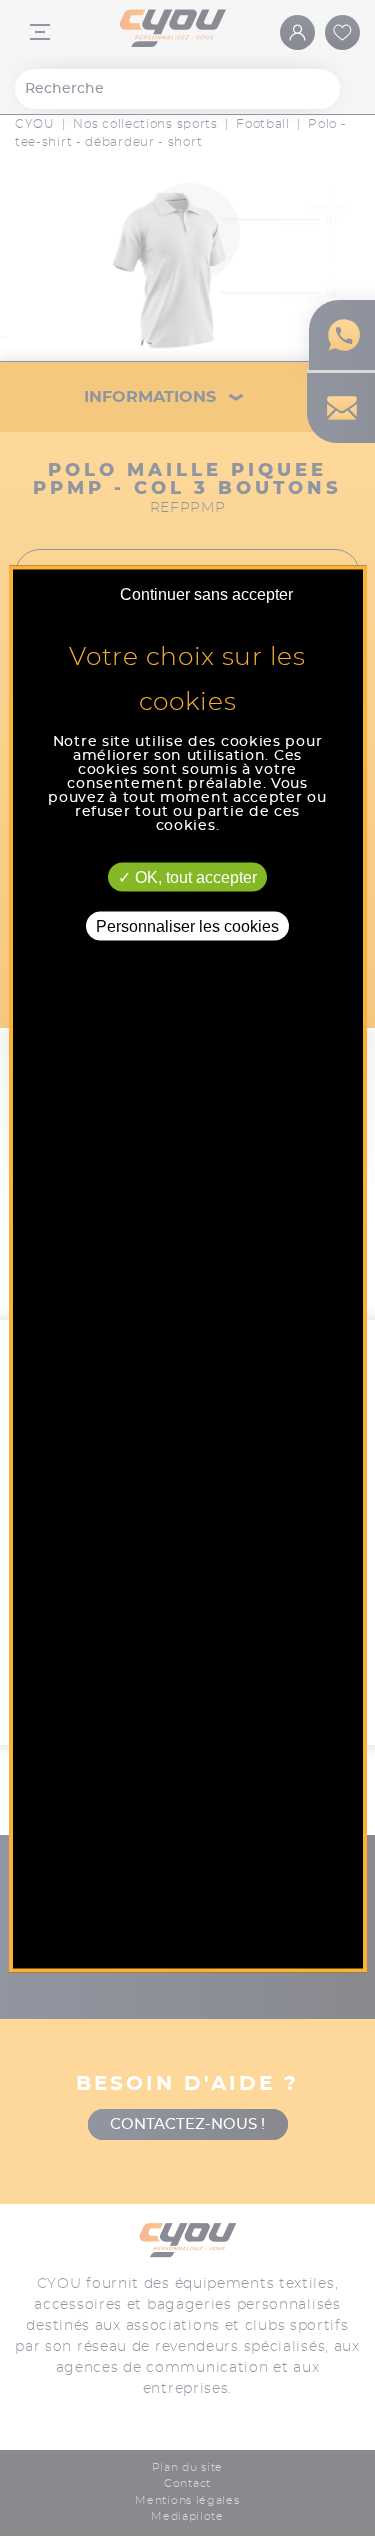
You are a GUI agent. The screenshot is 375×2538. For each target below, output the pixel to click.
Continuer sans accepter (206, 594)
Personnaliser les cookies (187, 926)
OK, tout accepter (194, 877)
